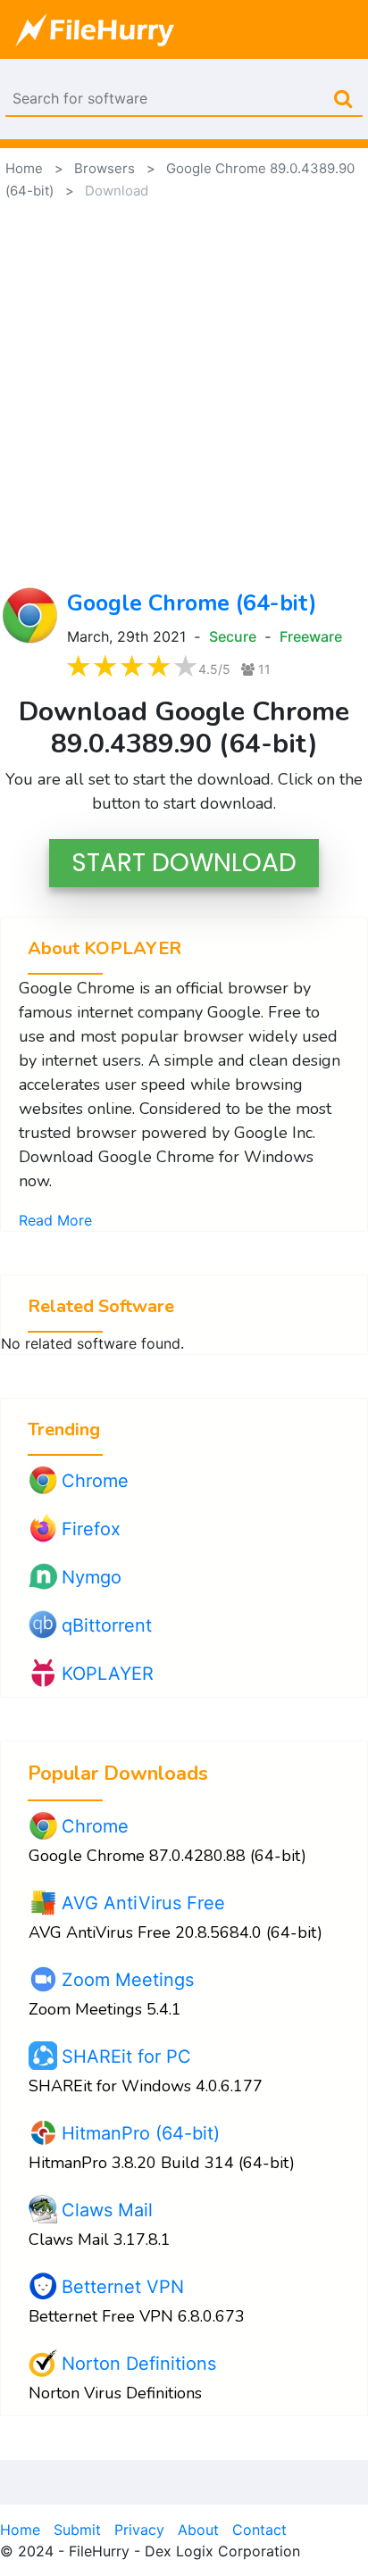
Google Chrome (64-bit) (192, 603)
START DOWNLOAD (184, 863)
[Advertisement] (184, 394)
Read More (55, 1220)
